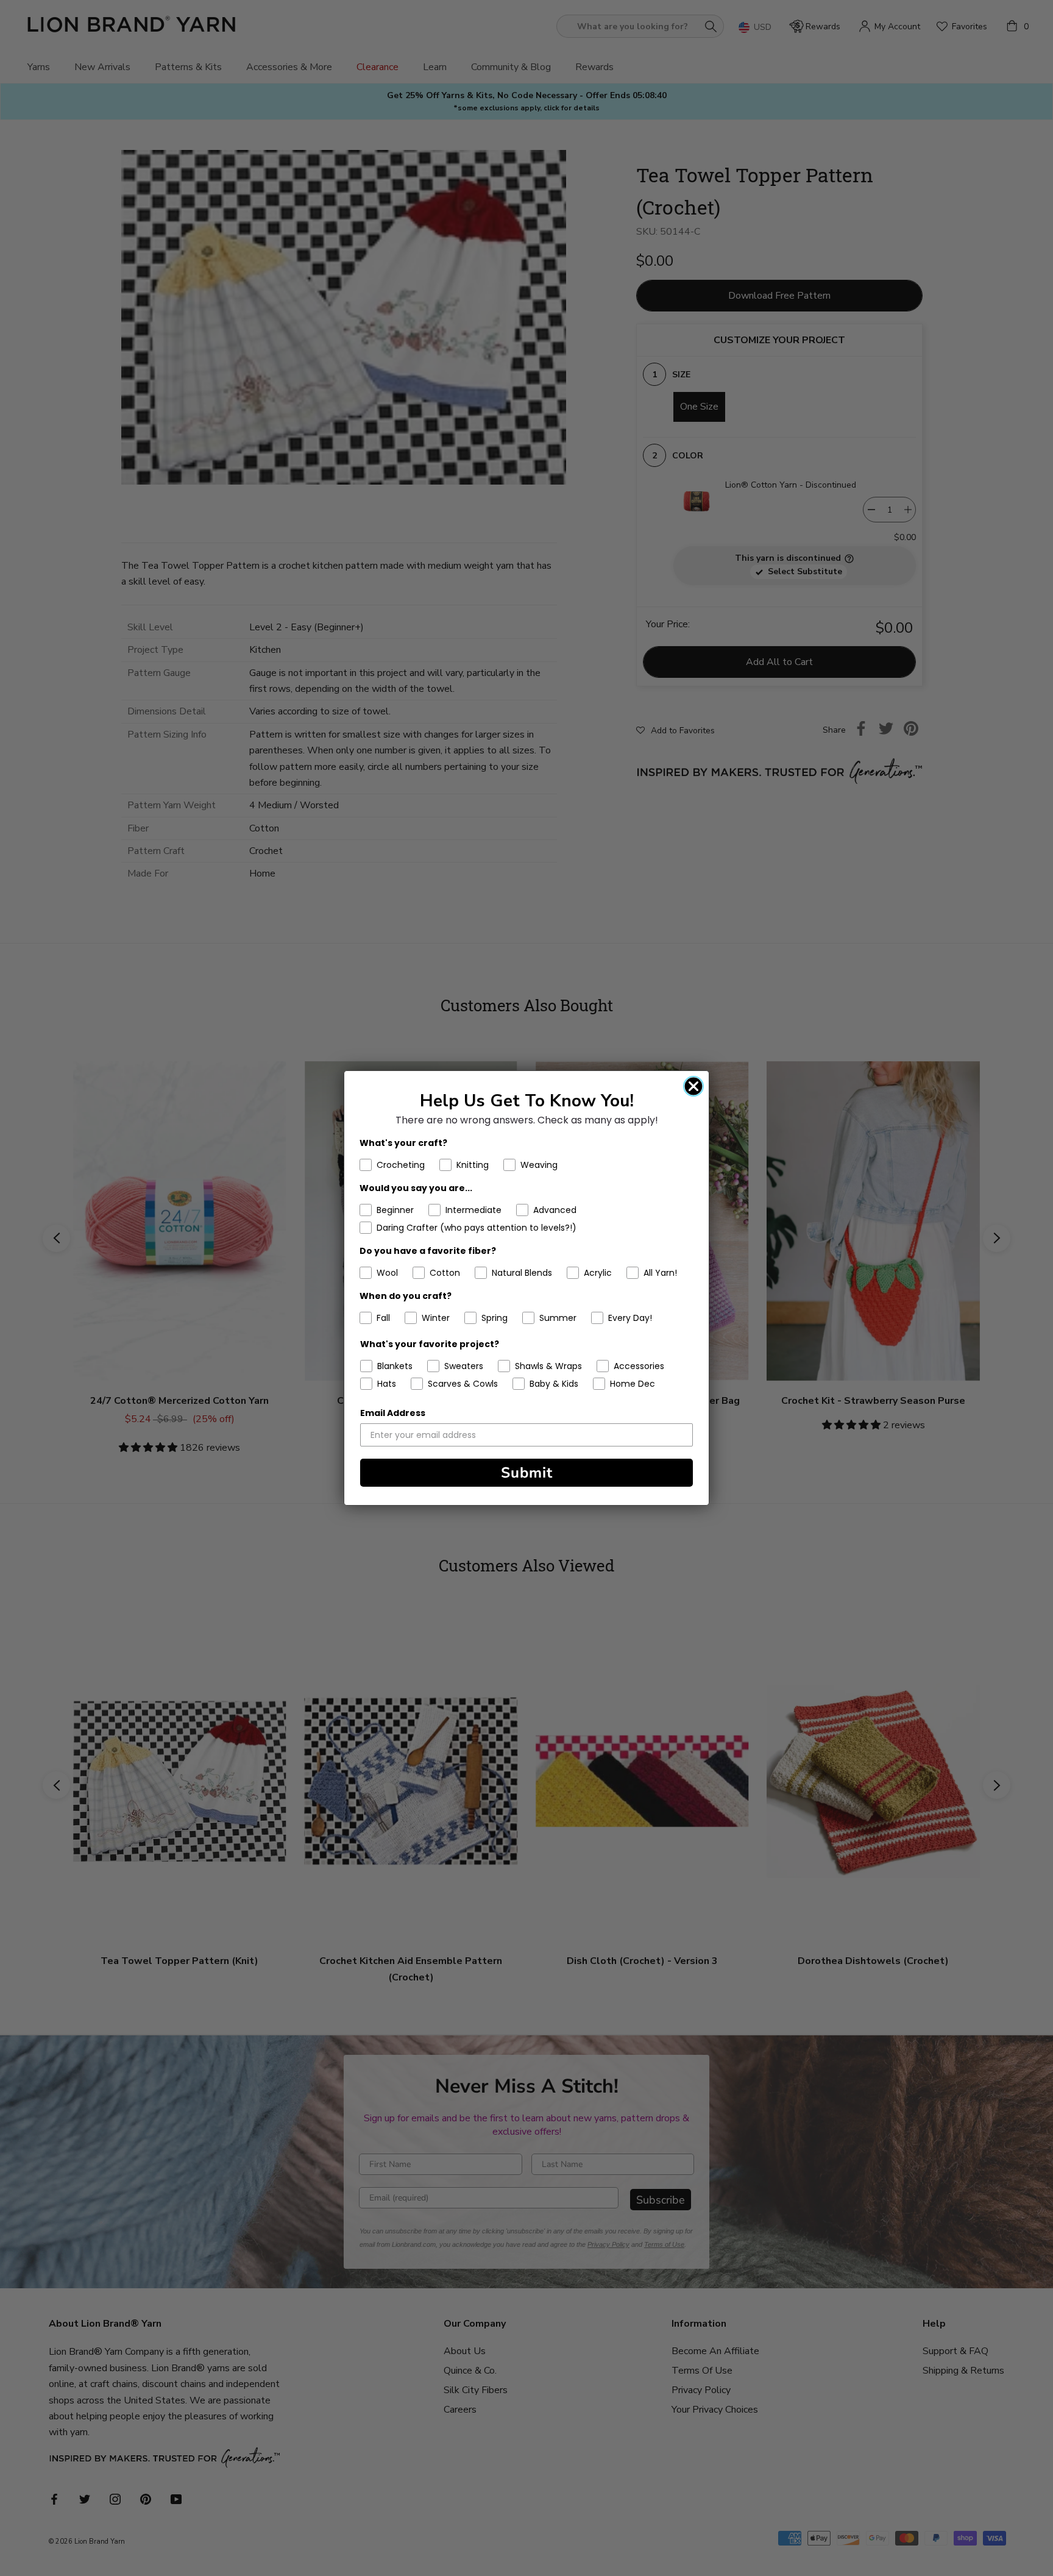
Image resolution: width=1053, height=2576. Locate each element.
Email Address (393, 1413)
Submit (527, 1473)
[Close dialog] (693, 1086)
